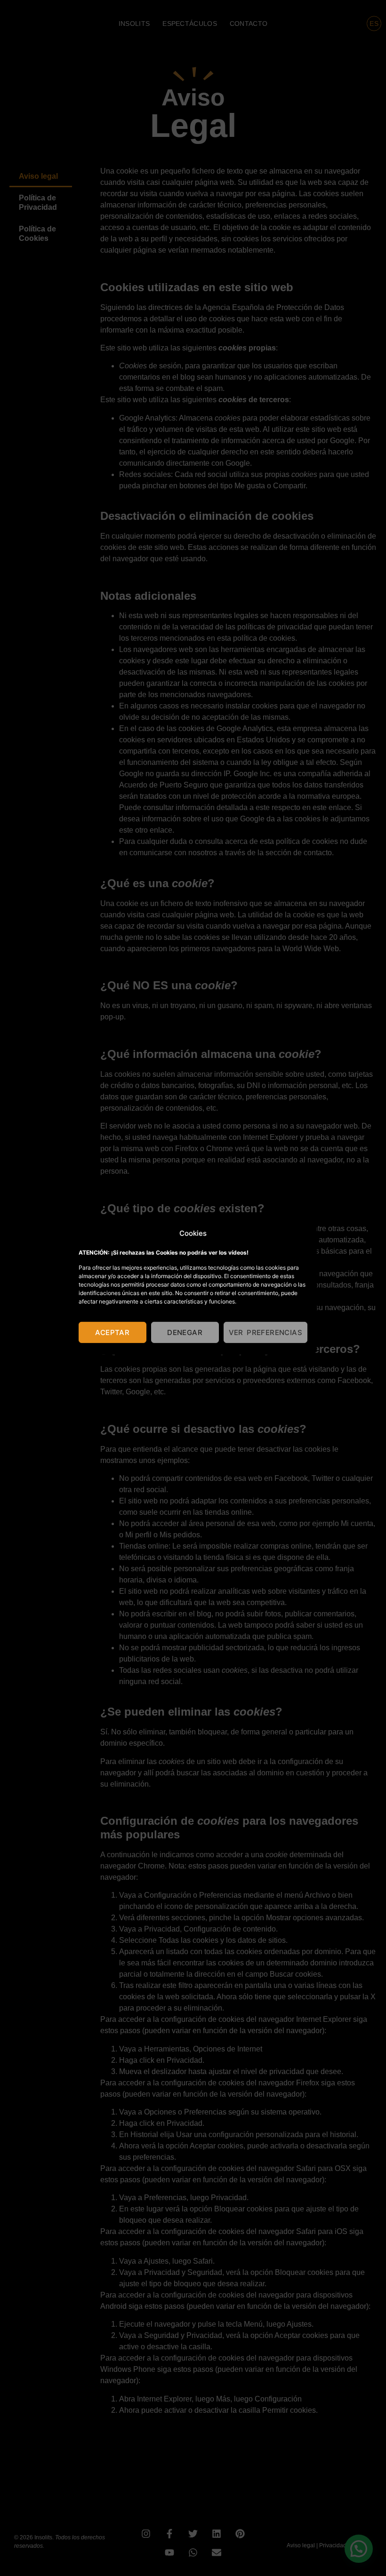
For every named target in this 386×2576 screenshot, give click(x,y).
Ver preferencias (265, 1332)
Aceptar (112, 1332)
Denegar (185, 1332)
